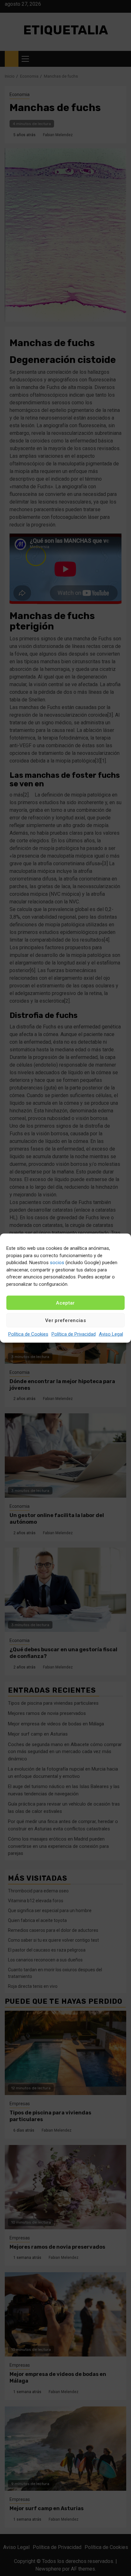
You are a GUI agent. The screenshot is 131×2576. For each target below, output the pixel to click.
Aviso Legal (111, 1334)
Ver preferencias (65, 1320)
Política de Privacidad (74, 1334)
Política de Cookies (28, 1334)
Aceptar (65, 1303)
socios (57, 1263)
